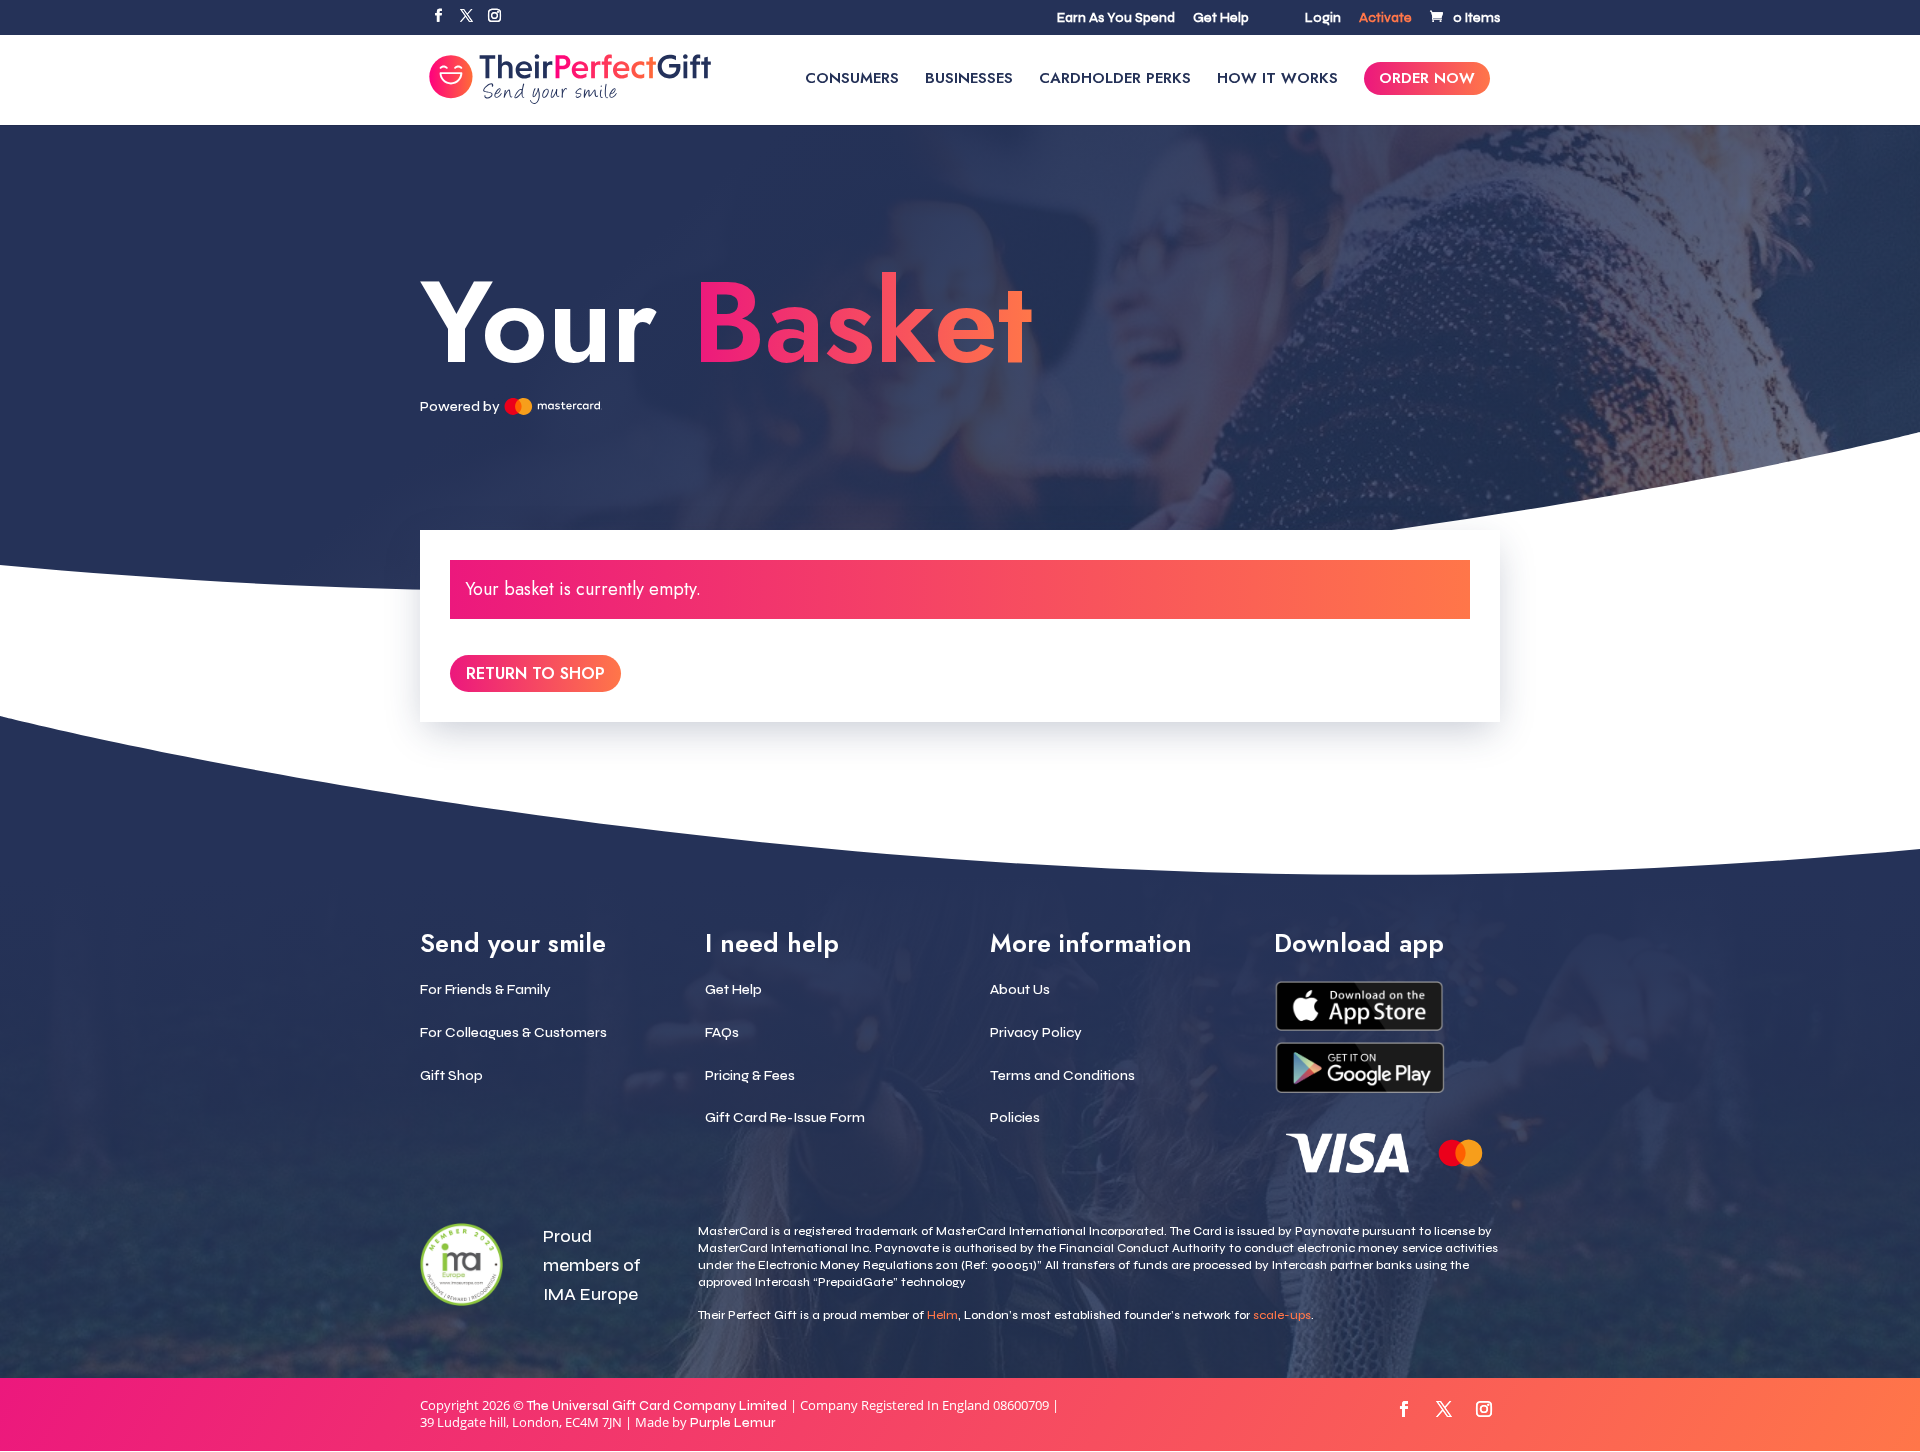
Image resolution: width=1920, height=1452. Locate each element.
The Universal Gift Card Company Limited (657, 1406)
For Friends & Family (485, 989)
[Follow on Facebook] (1404, 1409)
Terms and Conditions (1062, 1075)
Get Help (1221, 19)
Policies (1015, 1117)
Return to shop (535, 673)
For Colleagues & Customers (513, 1032)
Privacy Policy (1036, 1032)
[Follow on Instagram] (1484, 1409)
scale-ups (1282, 1315)
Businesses (969, 80)
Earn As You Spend (1116, 19)
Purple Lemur (733, 1423)
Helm (942, 1315)
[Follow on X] (1444, 1409)
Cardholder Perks (1115, 80)
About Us (1020, 989)
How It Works (1277, 80)
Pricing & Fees (750, 1075)
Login (1323, 19)
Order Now (1427, 80)
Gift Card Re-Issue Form (785, 1117)
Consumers (852, 80)
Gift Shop (451, 1075)
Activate (1385, 19)
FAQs (722, 1032)
